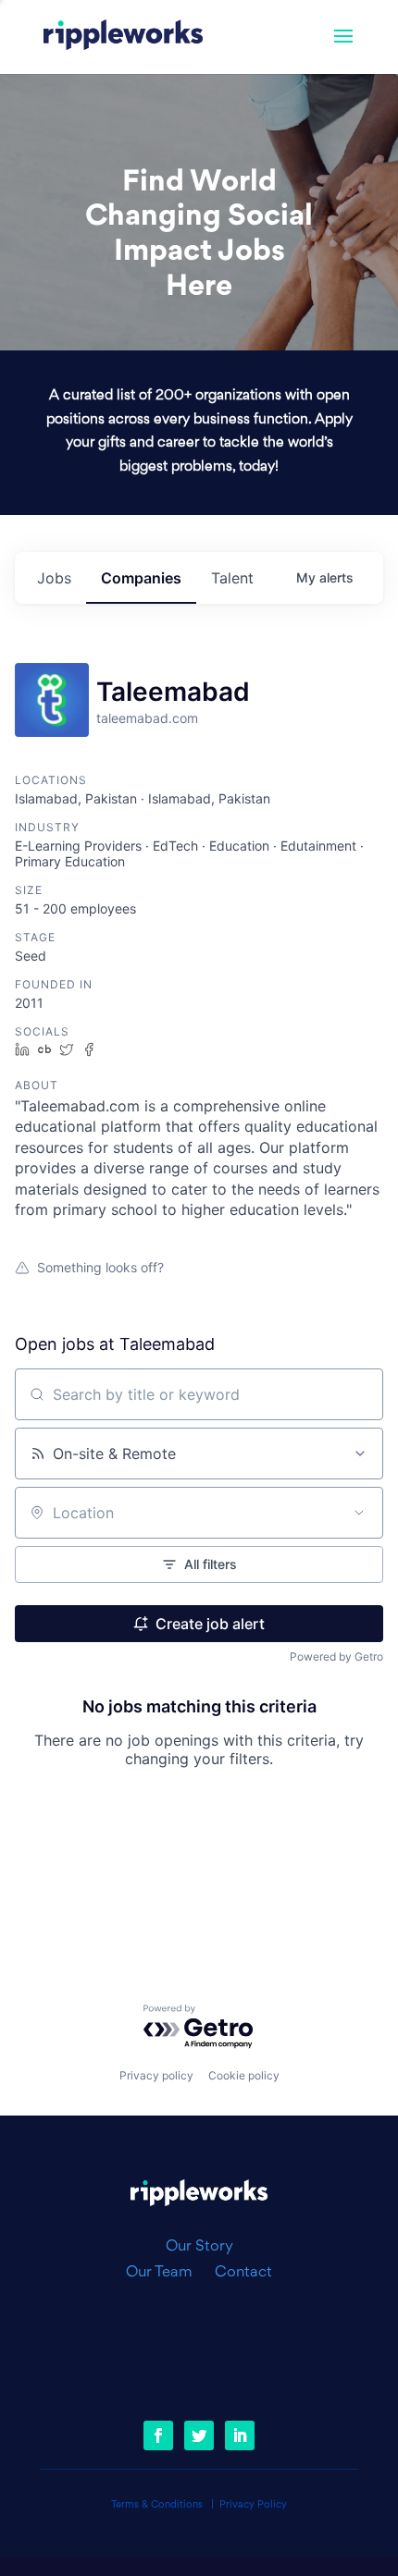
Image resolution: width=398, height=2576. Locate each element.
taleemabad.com (147, 718)
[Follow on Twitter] (199, 2435)
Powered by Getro (336, 1656)
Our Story (199, 2247)
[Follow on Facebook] (158, 2435)
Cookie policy (244, 2075)
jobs (54, 578)
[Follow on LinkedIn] (240, 2435)
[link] (123, 37)
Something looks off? (100, 1267)
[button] (343, 48)
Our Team (167, 2273)
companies (141, 578)
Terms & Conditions (157, 2505)
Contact (243, 2273)
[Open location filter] (359, 1513)
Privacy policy (156, 2075)
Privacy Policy (253, 2505)
